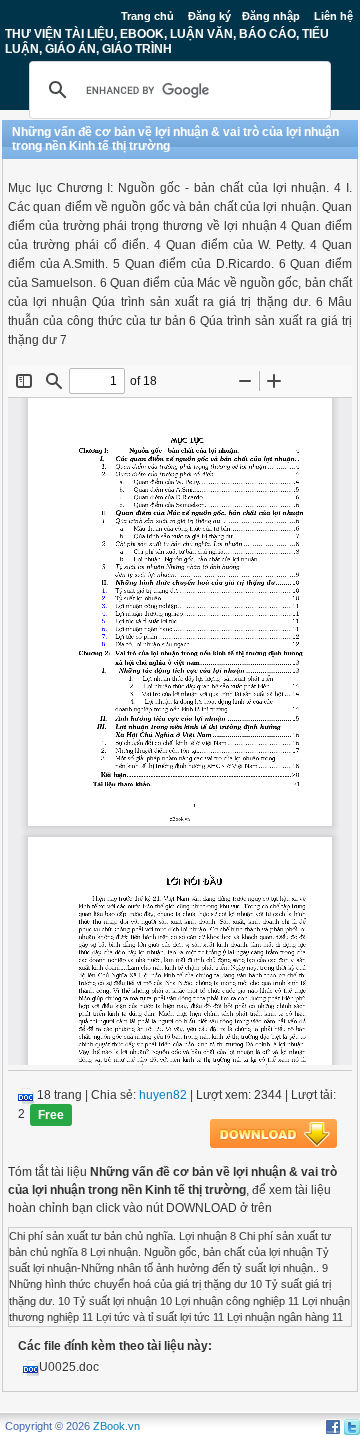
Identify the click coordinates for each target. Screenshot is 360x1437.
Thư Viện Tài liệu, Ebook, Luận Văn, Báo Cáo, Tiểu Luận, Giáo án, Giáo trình (167, 41)
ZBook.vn (116, 1426)
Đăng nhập (271, 16)
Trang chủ (147, 16)
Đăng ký (209, 16)
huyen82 (163, 1095)
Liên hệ (333, 16)
